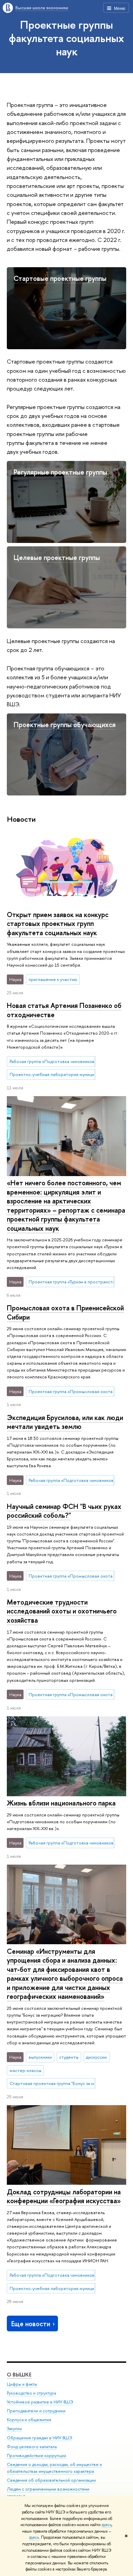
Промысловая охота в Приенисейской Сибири (65, 1312)
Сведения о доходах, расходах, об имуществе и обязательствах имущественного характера (54, 2468)
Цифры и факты (22, 2384)
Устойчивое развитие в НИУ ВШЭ (40, 2402)
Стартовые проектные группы (60, 278)
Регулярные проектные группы (60, 472)
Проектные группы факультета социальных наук (66, 38)
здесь (107, 2525)
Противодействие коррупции (36, 2456)
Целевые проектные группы (57, 557)
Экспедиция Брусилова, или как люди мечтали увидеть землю (65, 1422)
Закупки (14, 2429)
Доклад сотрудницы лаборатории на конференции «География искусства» (64, 2196)
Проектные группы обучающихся (65, 725)
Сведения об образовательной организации (51, 2480)
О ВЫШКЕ (19, 2375)
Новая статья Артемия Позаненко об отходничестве (64, 1010)
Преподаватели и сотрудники (36, 2411)
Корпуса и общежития (29, 2420)
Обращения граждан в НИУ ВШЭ (40, 2438)
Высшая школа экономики (42, 8)
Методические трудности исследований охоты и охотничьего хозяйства (62, 1611)
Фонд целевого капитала (32, 2447)
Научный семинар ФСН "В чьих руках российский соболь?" (64, 1511)
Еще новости (31, 2324)
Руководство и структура (31, 2393)
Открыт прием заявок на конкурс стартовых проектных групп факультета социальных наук (58, 924)
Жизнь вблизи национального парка (61, 1803)
